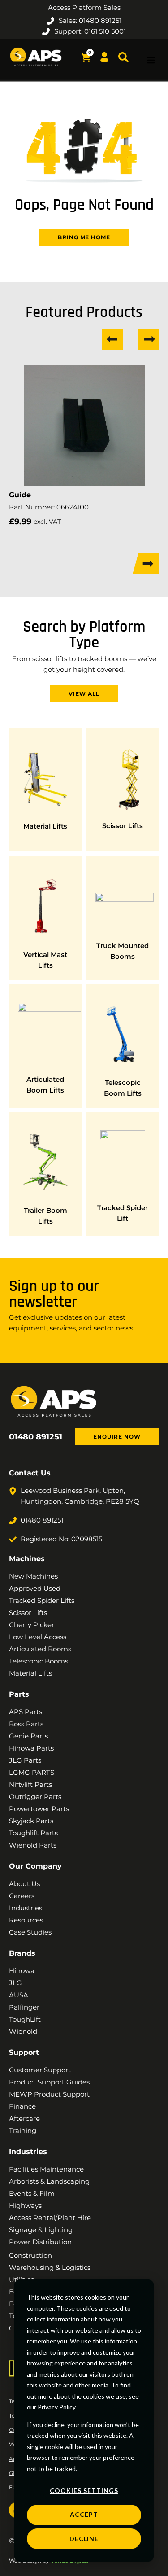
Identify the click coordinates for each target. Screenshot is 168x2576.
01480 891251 (36, 1437)
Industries (28, 2152)
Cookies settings (84, 2490)
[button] (151, 60)
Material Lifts (45, 826)
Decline (84, 2539)
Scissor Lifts (123, 826)
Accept (84, 2514)
